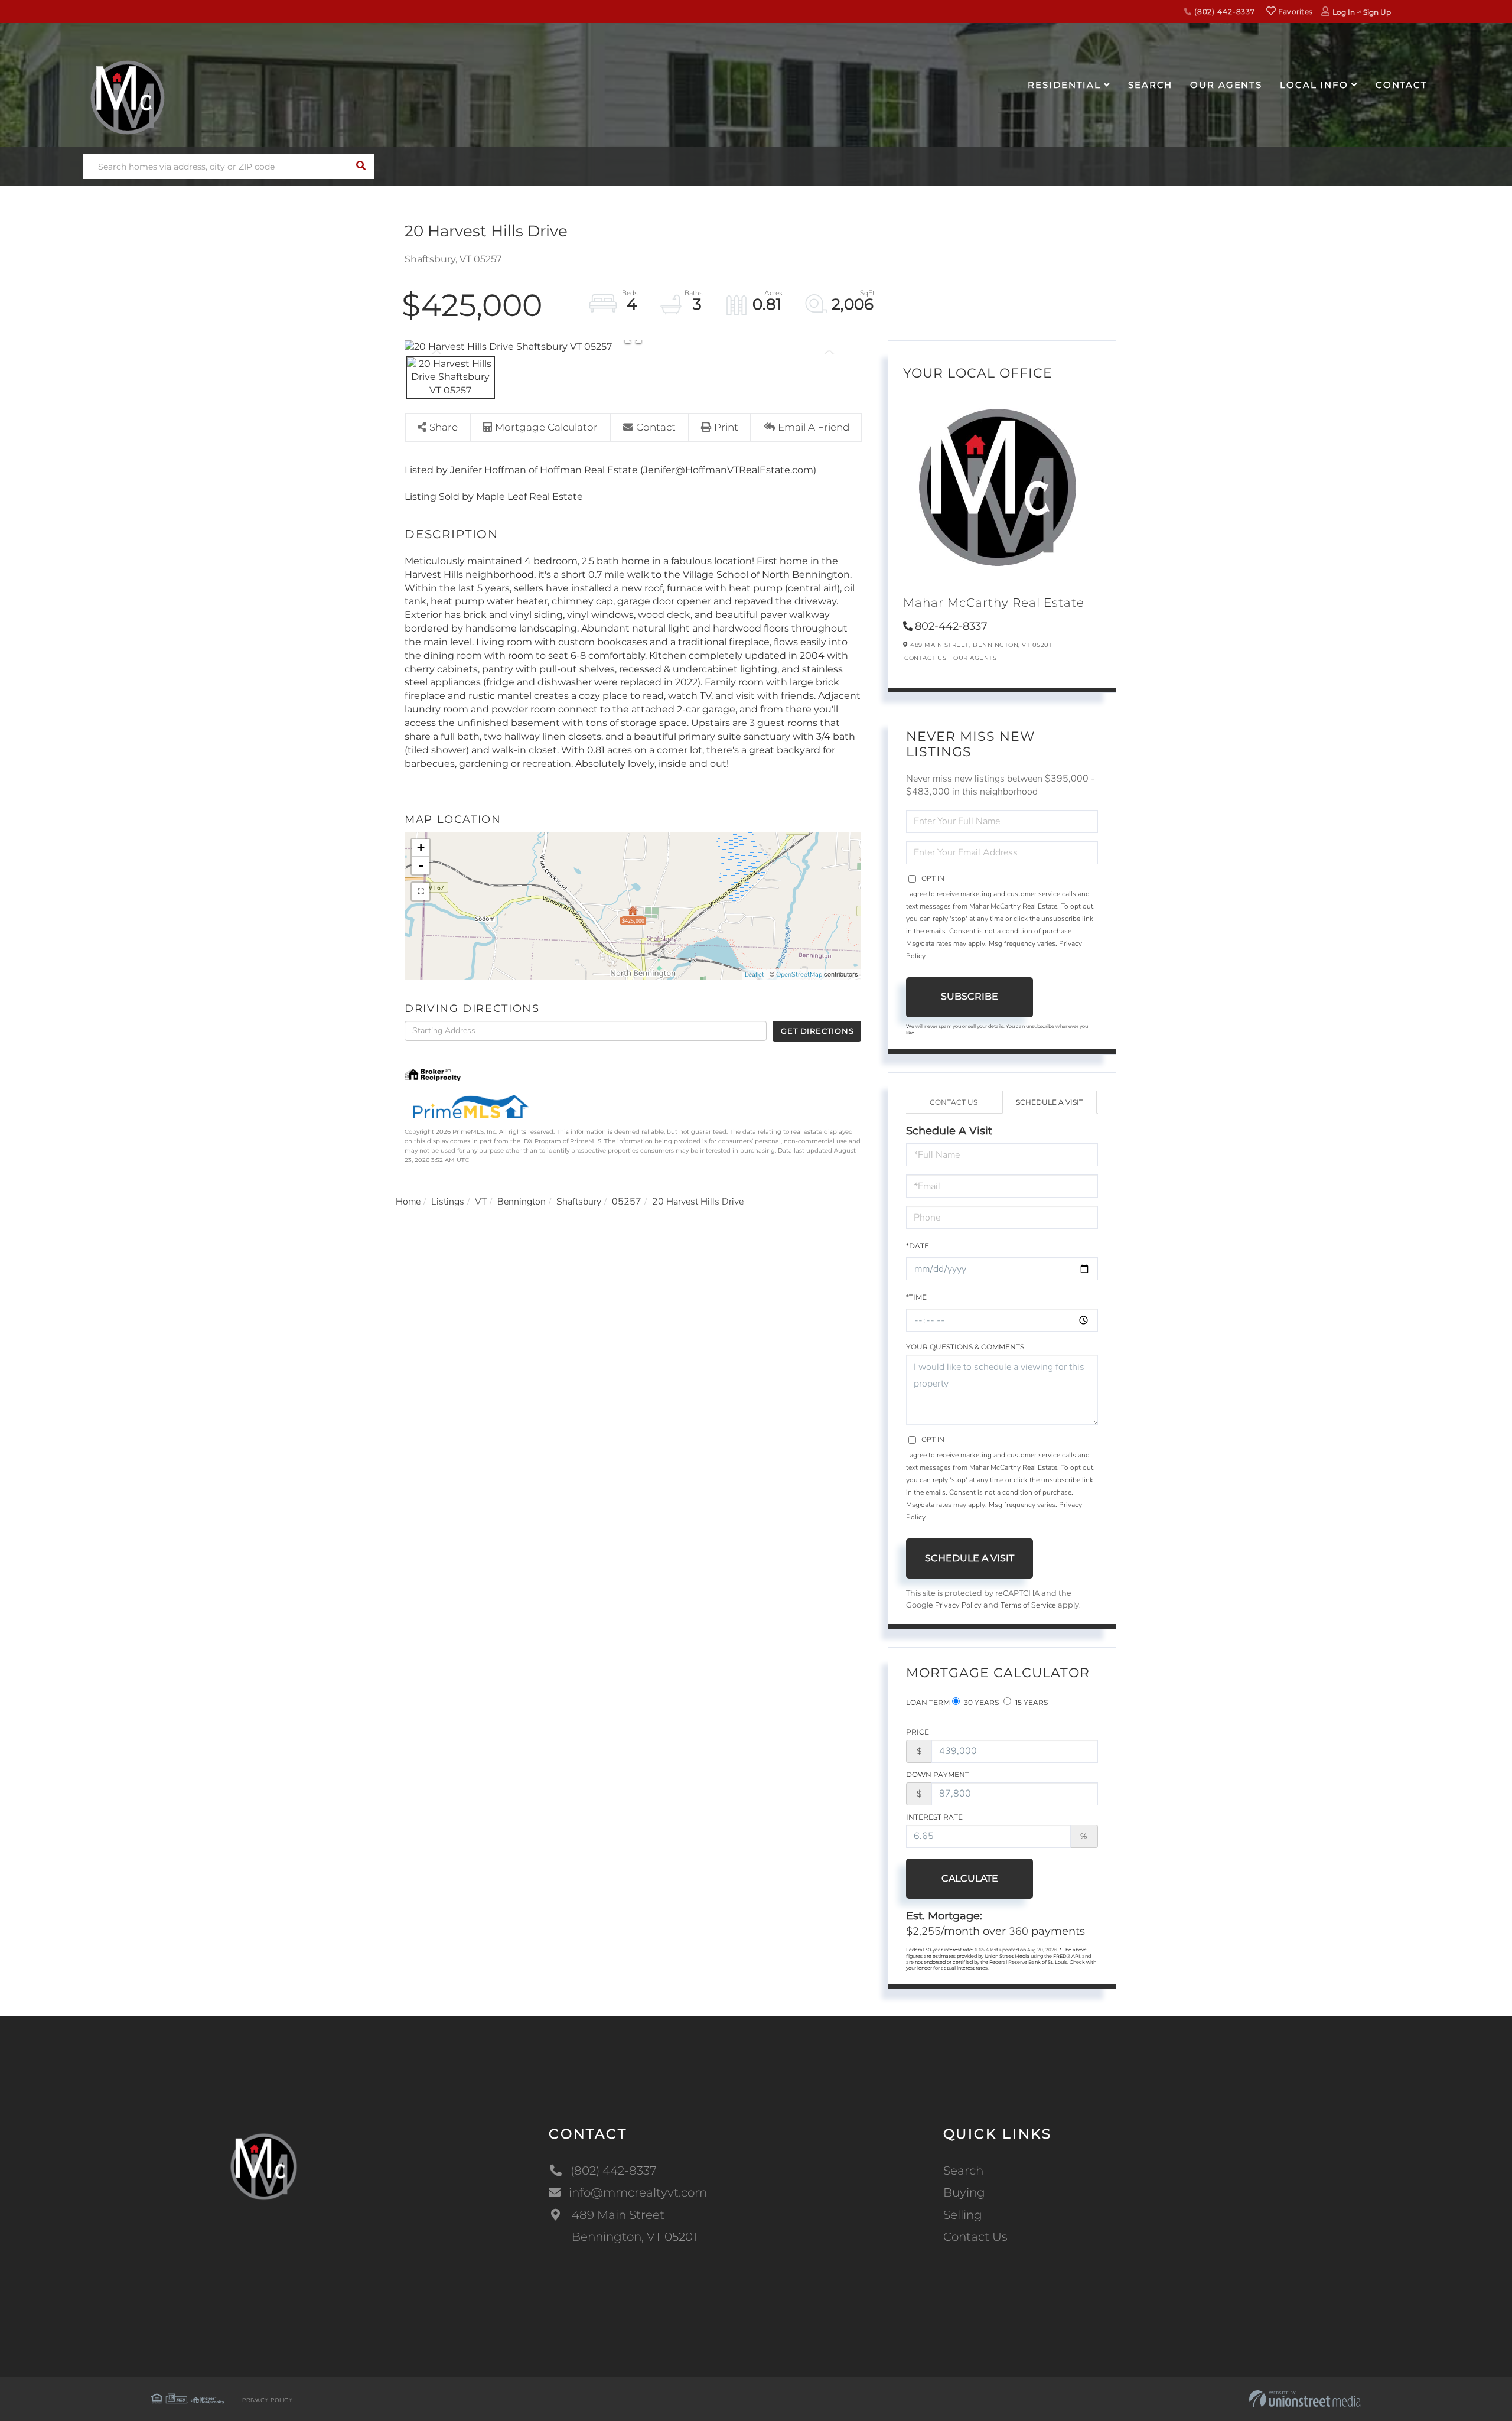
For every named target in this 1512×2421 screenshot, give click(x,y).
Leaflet (755, 974)
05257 (627, 1202)
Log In (1344, 12)
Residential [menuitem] (1064, 85)
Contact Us (925, 658)
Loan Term (928, 1702)
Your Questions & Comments (965, 1347)
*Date (918, 1246)
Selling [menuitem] (963, 2215)
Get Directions (817, 1031)
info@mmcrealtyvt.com (638, 2192)
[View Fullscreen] (421, 891)
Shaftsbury (579, 1202)
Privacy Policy (958, 1605)
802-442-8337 (951, 626)
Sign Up (1377, 12)
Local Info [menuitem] (1314, 85)
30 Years (980, 1702)
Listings (448, 1202)
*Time (916, 1297)
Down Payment (938, 1774)
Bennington (522, 1202)
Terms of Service (1028, 1605)
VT (481, 1202)
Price (918, 1732)
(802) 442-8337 (1223, 12)
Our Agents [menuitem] (1226, 85)
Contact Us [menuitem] (975, 2237)
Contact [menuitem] (1402, 85)
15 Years (1031, 1702)
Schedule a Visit (1050, 1102)
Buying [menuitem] (964, 2192)
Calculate (970, 1878)
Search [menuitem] (1150, 85)
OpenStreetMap (799, 974)
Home (408, 1202)
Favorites (1294, 12)
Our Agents (975, 658)
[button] (361, 166)
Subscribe (970, 996)
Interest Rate (934, 1817)
